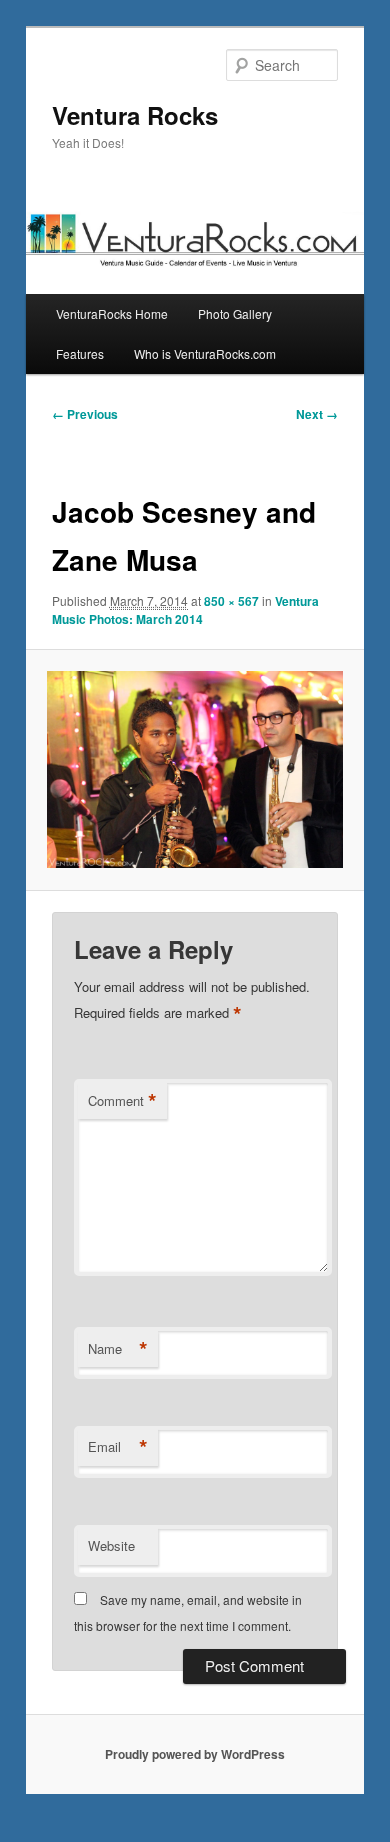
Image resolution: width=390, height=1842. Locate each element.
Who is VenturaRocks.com (205, 353)
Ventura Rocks (135, 115)
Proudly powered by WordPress (195, 1754)
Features (80, 353)
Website (111, 1545)
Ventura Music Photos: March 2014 (185, 610)
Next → (317, 414)
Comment (122, 1101)
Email (118, 1447)
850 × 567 (231, 601)
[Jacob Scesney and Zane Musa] (194, 769)
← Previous (85, 414)
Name (118, 1349)
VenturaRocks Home (112, 313)
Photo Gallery (235, 313)
